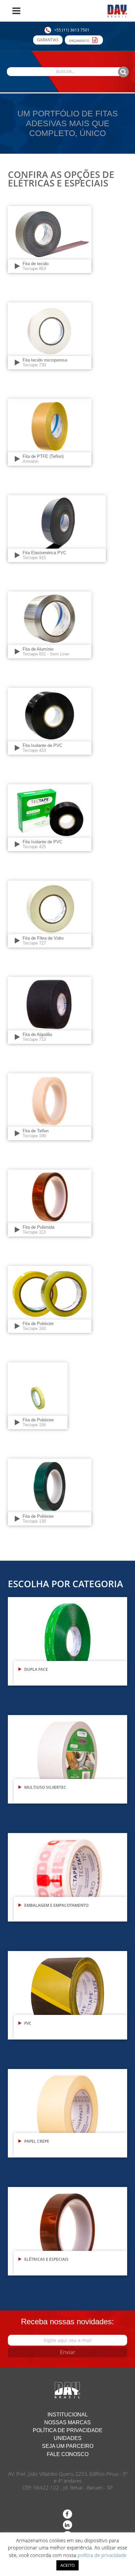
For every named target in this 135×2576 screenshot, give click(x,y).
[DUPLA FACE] (67, 1641)
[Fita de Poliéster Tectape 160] (50, 1299)
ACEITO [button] (67, 2565)
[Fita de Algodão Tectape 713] (50, 1010)
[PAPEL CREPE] (67, 2113)
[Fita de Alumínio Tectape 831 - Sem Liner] (50, 624)
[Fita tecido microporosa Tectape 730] (50, 335)
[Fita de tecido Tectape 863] (50, 239)
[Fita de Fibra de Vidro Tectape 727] (50, 914)
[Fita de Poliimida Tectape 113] (50, 1203)
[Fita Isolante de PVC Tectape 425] (50, 817)
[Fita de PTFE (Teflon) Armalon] (50, 432)
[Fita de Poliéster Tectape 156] (38, 1395)
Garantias (48, 40)
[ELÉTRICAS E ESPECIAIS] (67, 2231)
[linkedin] (67, 2525)
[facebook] (67, 2514)
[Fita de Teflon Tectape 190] (50, 1106)
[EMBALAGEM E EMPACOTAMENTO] (67, 1877)
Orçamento (80, 41)
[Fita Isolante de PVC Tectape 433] (50, 721)
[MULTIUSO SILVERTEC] (67, 1759)
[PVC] (67, 1995)
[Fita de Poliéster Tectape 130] (50, 1492)
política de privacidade (102, 2555)
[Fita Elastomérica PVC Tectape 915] (57, 528)
